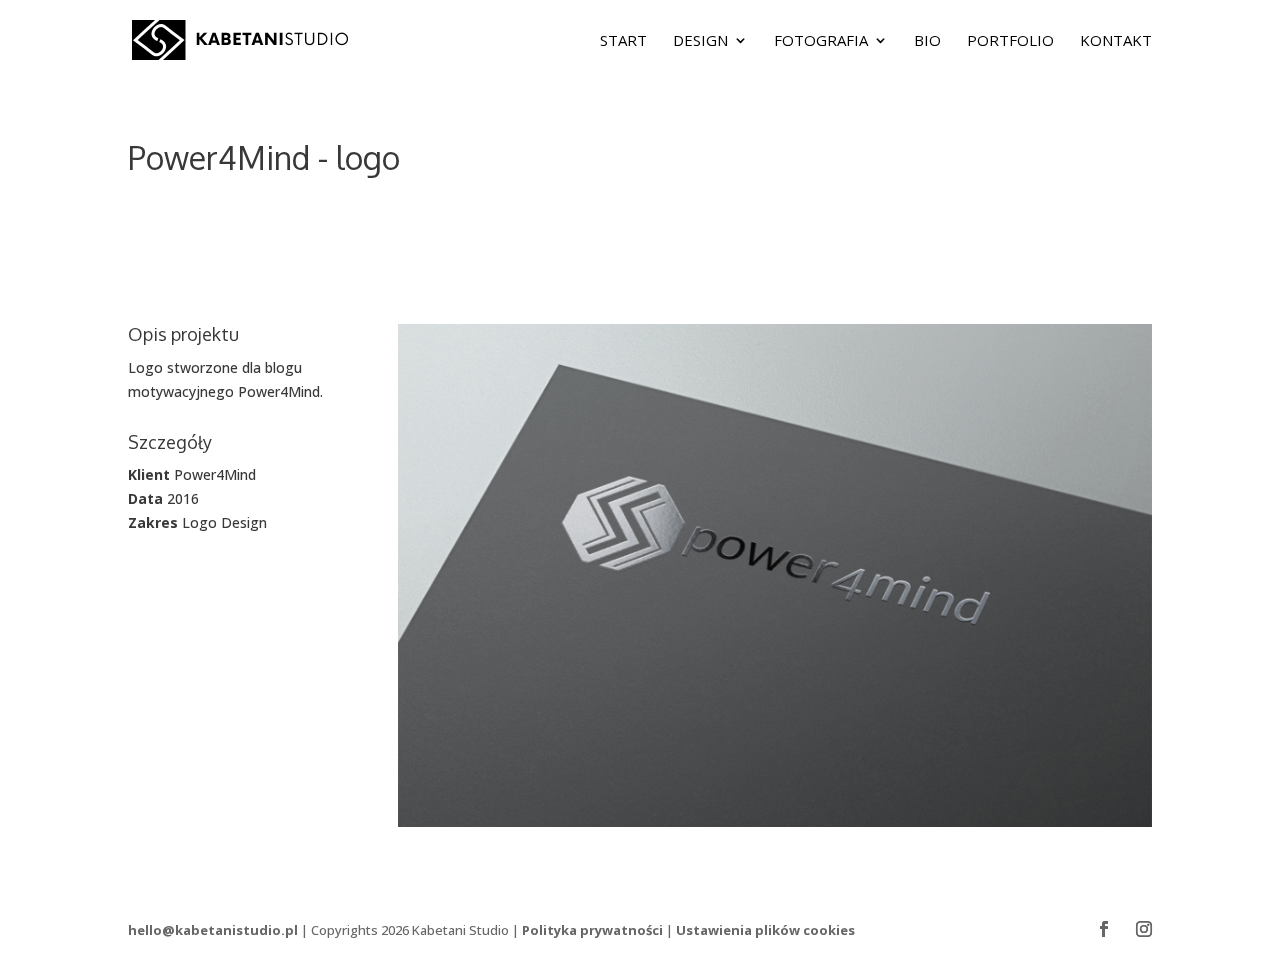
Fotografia (821, 41)
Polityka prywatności (592, 930)
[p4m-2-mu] (775, 826)
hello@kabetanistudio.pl (213, 930)
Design (700, 41)
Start (623, 41)
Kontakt (1116, 41)
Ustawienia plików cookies (765, 930)
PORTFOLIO (1010, 41)
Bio (927, 41)
